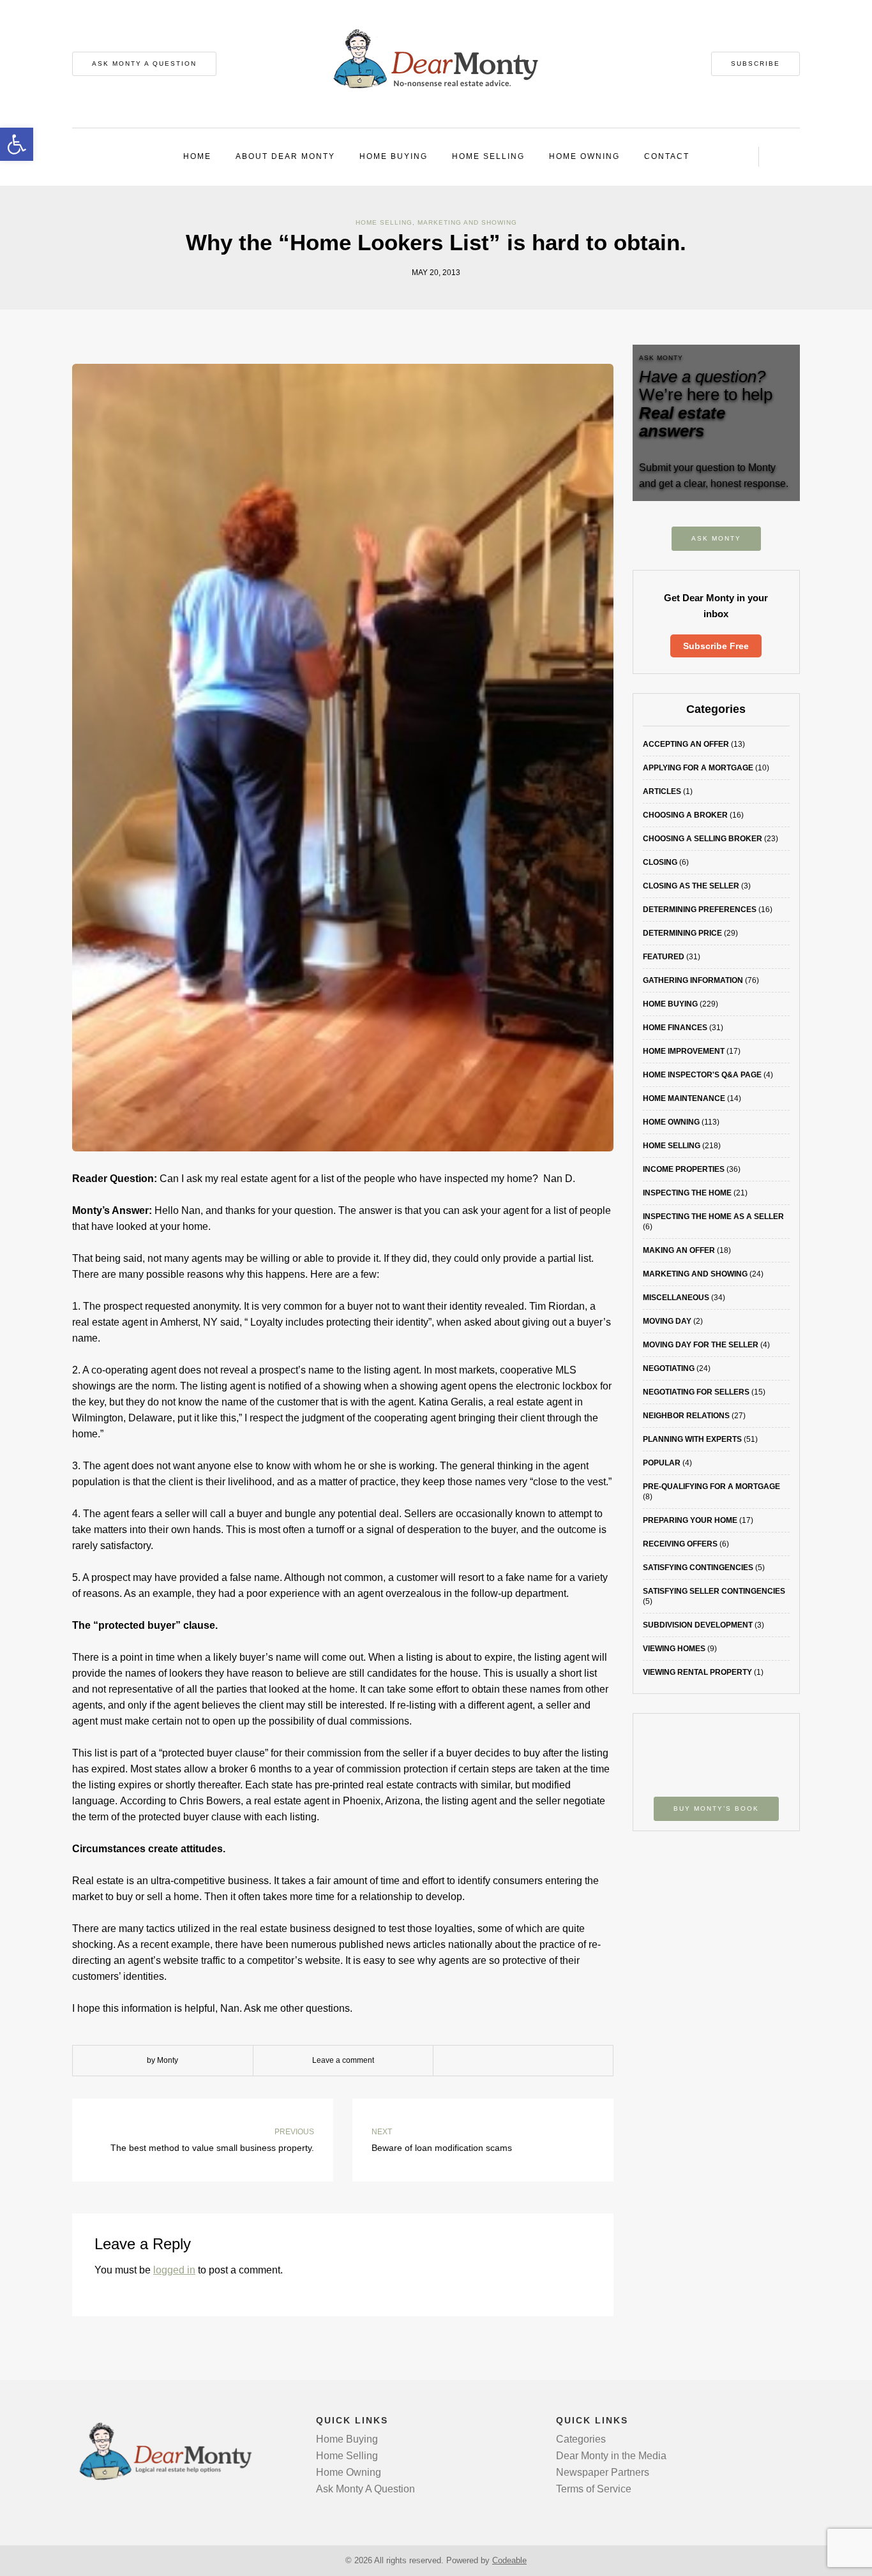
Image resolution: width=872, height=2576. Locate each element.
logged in (174, 2270)
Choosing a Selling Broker (703, 839)
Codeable (509, 2560)
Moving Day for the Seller (701, 1345)
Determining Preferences (700, 910)
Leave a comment (343, 2060)
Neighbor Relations (686, 1416)
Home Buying (394, 156)
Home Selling (488, 156)
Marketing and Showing (467, 222)
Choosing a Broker (685, 815)
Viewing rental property (697, 1672)
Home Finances (675, 1028)
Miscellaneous (676, 1298)
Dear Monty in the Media (611, 2456)
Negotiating (669, 1368)
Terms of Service (594, 2489)
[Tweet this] (513, 2061)
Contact (667, 156)
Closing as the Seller (691, 886)
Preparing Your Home (690, 1520)
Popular (662, 1463)
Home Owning (584, 156)
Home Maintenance (684, 1098)
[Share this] (494, 2061)
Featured (664, 957)
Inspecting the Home (687, 1193)
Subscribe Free (716, 646)
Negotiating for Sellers (696, 1392)
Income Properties (684, 1169)
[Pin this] (552, 2061)
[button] (17, 144)
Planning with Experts (692, 1439)
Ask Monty (716, 538)
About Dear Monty (285, 156)
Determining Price (682, 933)
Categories (581, 2439)
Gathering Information (693, 980)
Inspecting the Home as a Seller (713, 1217)
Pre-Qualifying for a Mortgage (711, 1486)
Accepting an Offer (686, 744)
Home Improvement (684, 1051)
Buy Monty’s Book (716, 1808)
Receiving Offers (680, 1544)
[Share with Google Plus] (532, 2061)
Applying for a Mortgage (698, 768)
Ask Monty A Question (144, 64)
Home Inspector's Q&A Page (702, 1075)
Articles (662, 791)
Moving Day (667, 1321)
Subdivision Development (698, 1625)
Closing (660, 862)
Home (197, 156)
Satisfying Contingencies (698, 1568)
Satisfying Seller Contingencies (714, 1591)
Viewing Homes (674, 1649)
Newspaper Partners (603, 2472)
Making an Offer (679, 1250)
